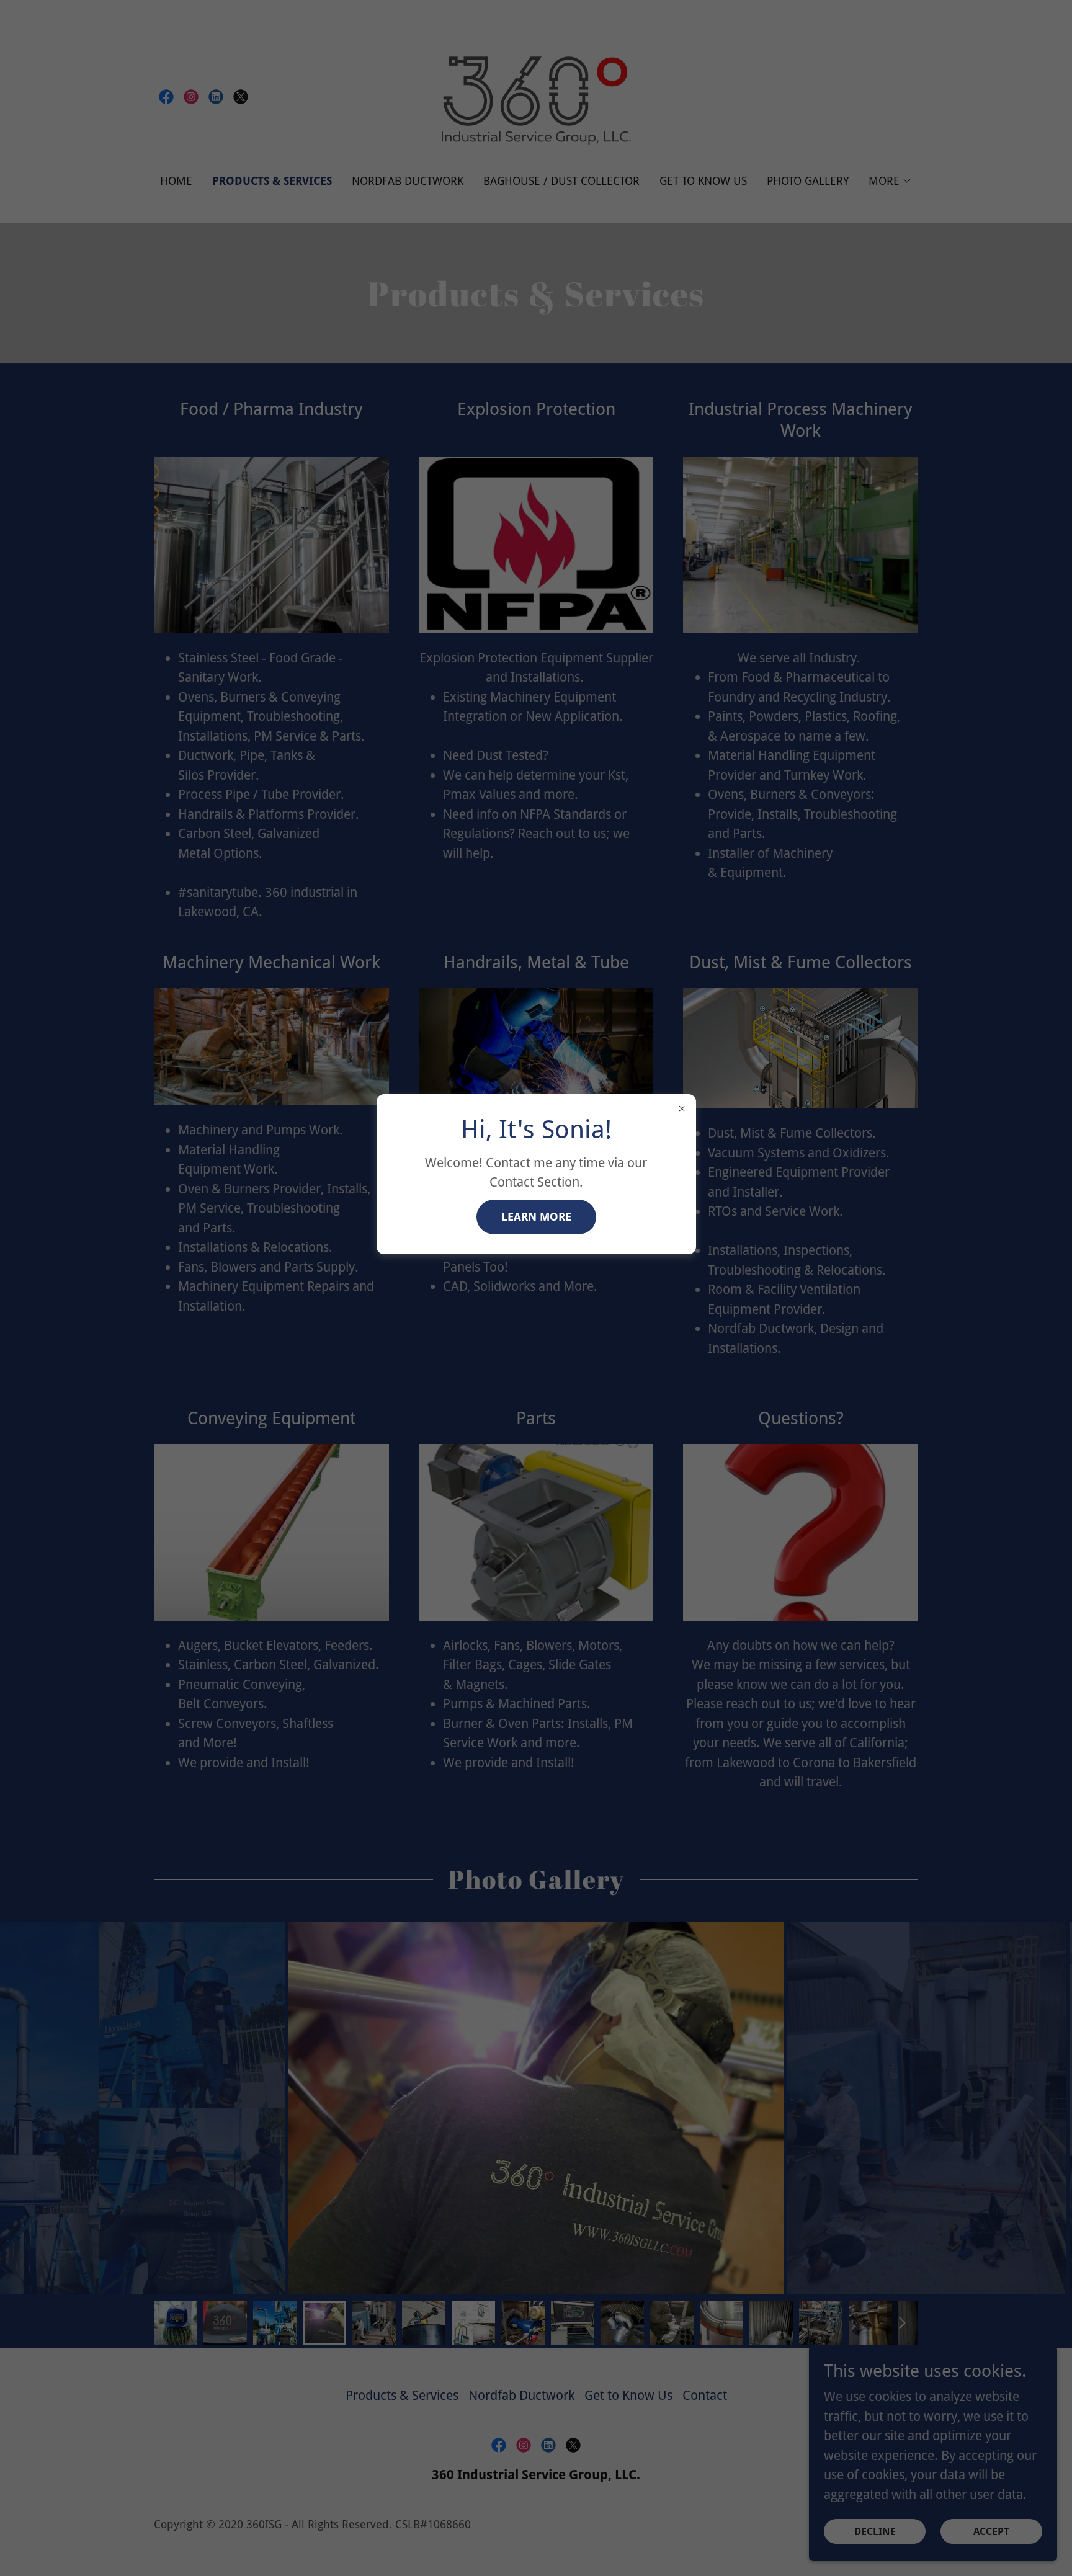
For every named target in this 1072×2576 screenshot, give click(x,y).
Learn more (536, 1217)
